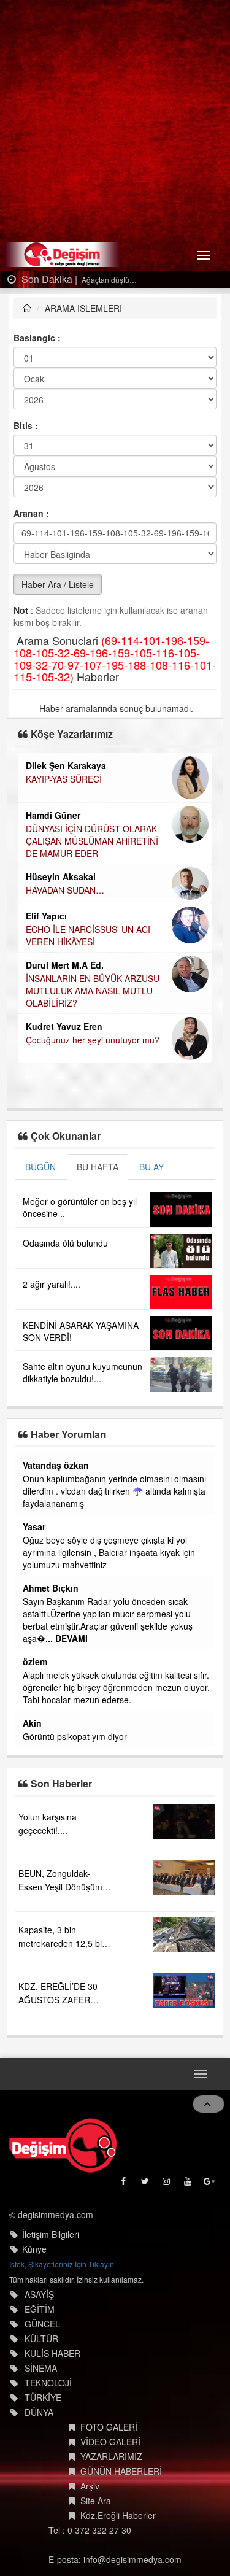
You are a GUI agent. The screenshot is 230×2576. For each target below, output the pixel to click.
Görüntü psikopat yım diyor (75, 1736)
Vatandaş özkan (56, 1465)
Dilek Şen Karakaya (66, 765)
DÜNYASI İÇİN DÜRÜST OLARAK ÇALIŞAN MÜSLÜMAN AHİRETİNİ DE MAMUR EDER (92, 841)
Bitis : (26, 425)
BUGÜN (40, 1167)
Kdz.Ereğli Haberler (118, 2515)
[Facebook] (124, 2184)
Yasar (34, 1526)
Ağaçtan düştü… (108, 280)
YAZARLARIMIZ (111, 2456)
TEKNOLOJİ (48, 2383)
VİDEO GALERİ (110, 2442)
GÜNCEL (42, 2324)
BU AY (151, 1167)
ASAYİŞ (39, 2294)
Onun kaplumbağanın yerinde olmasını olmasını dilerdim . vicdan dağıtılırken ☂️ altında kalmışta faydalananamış (114, 1491)
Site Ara (96, 2501)
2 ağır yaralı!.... (52, 1284)
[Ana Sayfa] (63, 2145)
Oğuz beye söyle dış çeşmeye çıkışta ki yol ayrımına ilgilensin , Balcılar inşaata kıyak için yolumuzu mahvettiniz (109, 1552)
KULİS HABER (52, 2353)
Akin (32, 1723)
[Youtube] (189, 2184)
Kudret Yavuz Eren (64, 1026)
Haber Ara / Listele (58, 584)
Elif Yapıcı (46, 916)
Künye (34, 2249)
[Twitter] (146, 2184)
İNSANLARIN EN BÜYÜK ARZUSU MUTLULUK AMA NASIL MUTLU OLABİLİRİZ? (93, 991)
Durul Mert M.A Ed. (65, 965)
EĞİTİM (40, 2309)
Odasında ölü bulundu (65, 1243)
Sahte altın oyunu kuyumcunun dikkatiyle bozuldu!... (82, 1372)
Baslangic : (37, 338)
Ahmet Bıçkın (51, 1588)
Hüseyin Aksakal (61, 876)
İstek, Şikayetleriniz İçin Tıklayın (62, 2264)
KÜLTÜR (41, 2338)
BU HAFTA (98, 1167)
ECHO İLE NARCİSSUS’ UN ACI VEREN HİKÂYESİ (88, 935)
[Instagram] (167, 2184)
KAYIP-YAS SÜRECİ (64, 779)
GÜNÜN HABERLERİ (121, 2471)
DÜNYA (39, 2412)
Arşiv (90, 2486)
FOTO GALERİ (109, 2427)
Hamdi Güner (53, 815)
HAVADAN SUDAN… (65, 890)
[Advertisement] (115, 121)
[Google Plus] (210, 2184)
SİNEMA (41, 2368)
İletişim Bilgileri (51, 2234)
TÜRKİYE (43, 2397)
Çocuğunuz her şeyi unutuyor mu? (93, 1040)
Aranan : (31, 513)
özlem (35, 1661)
